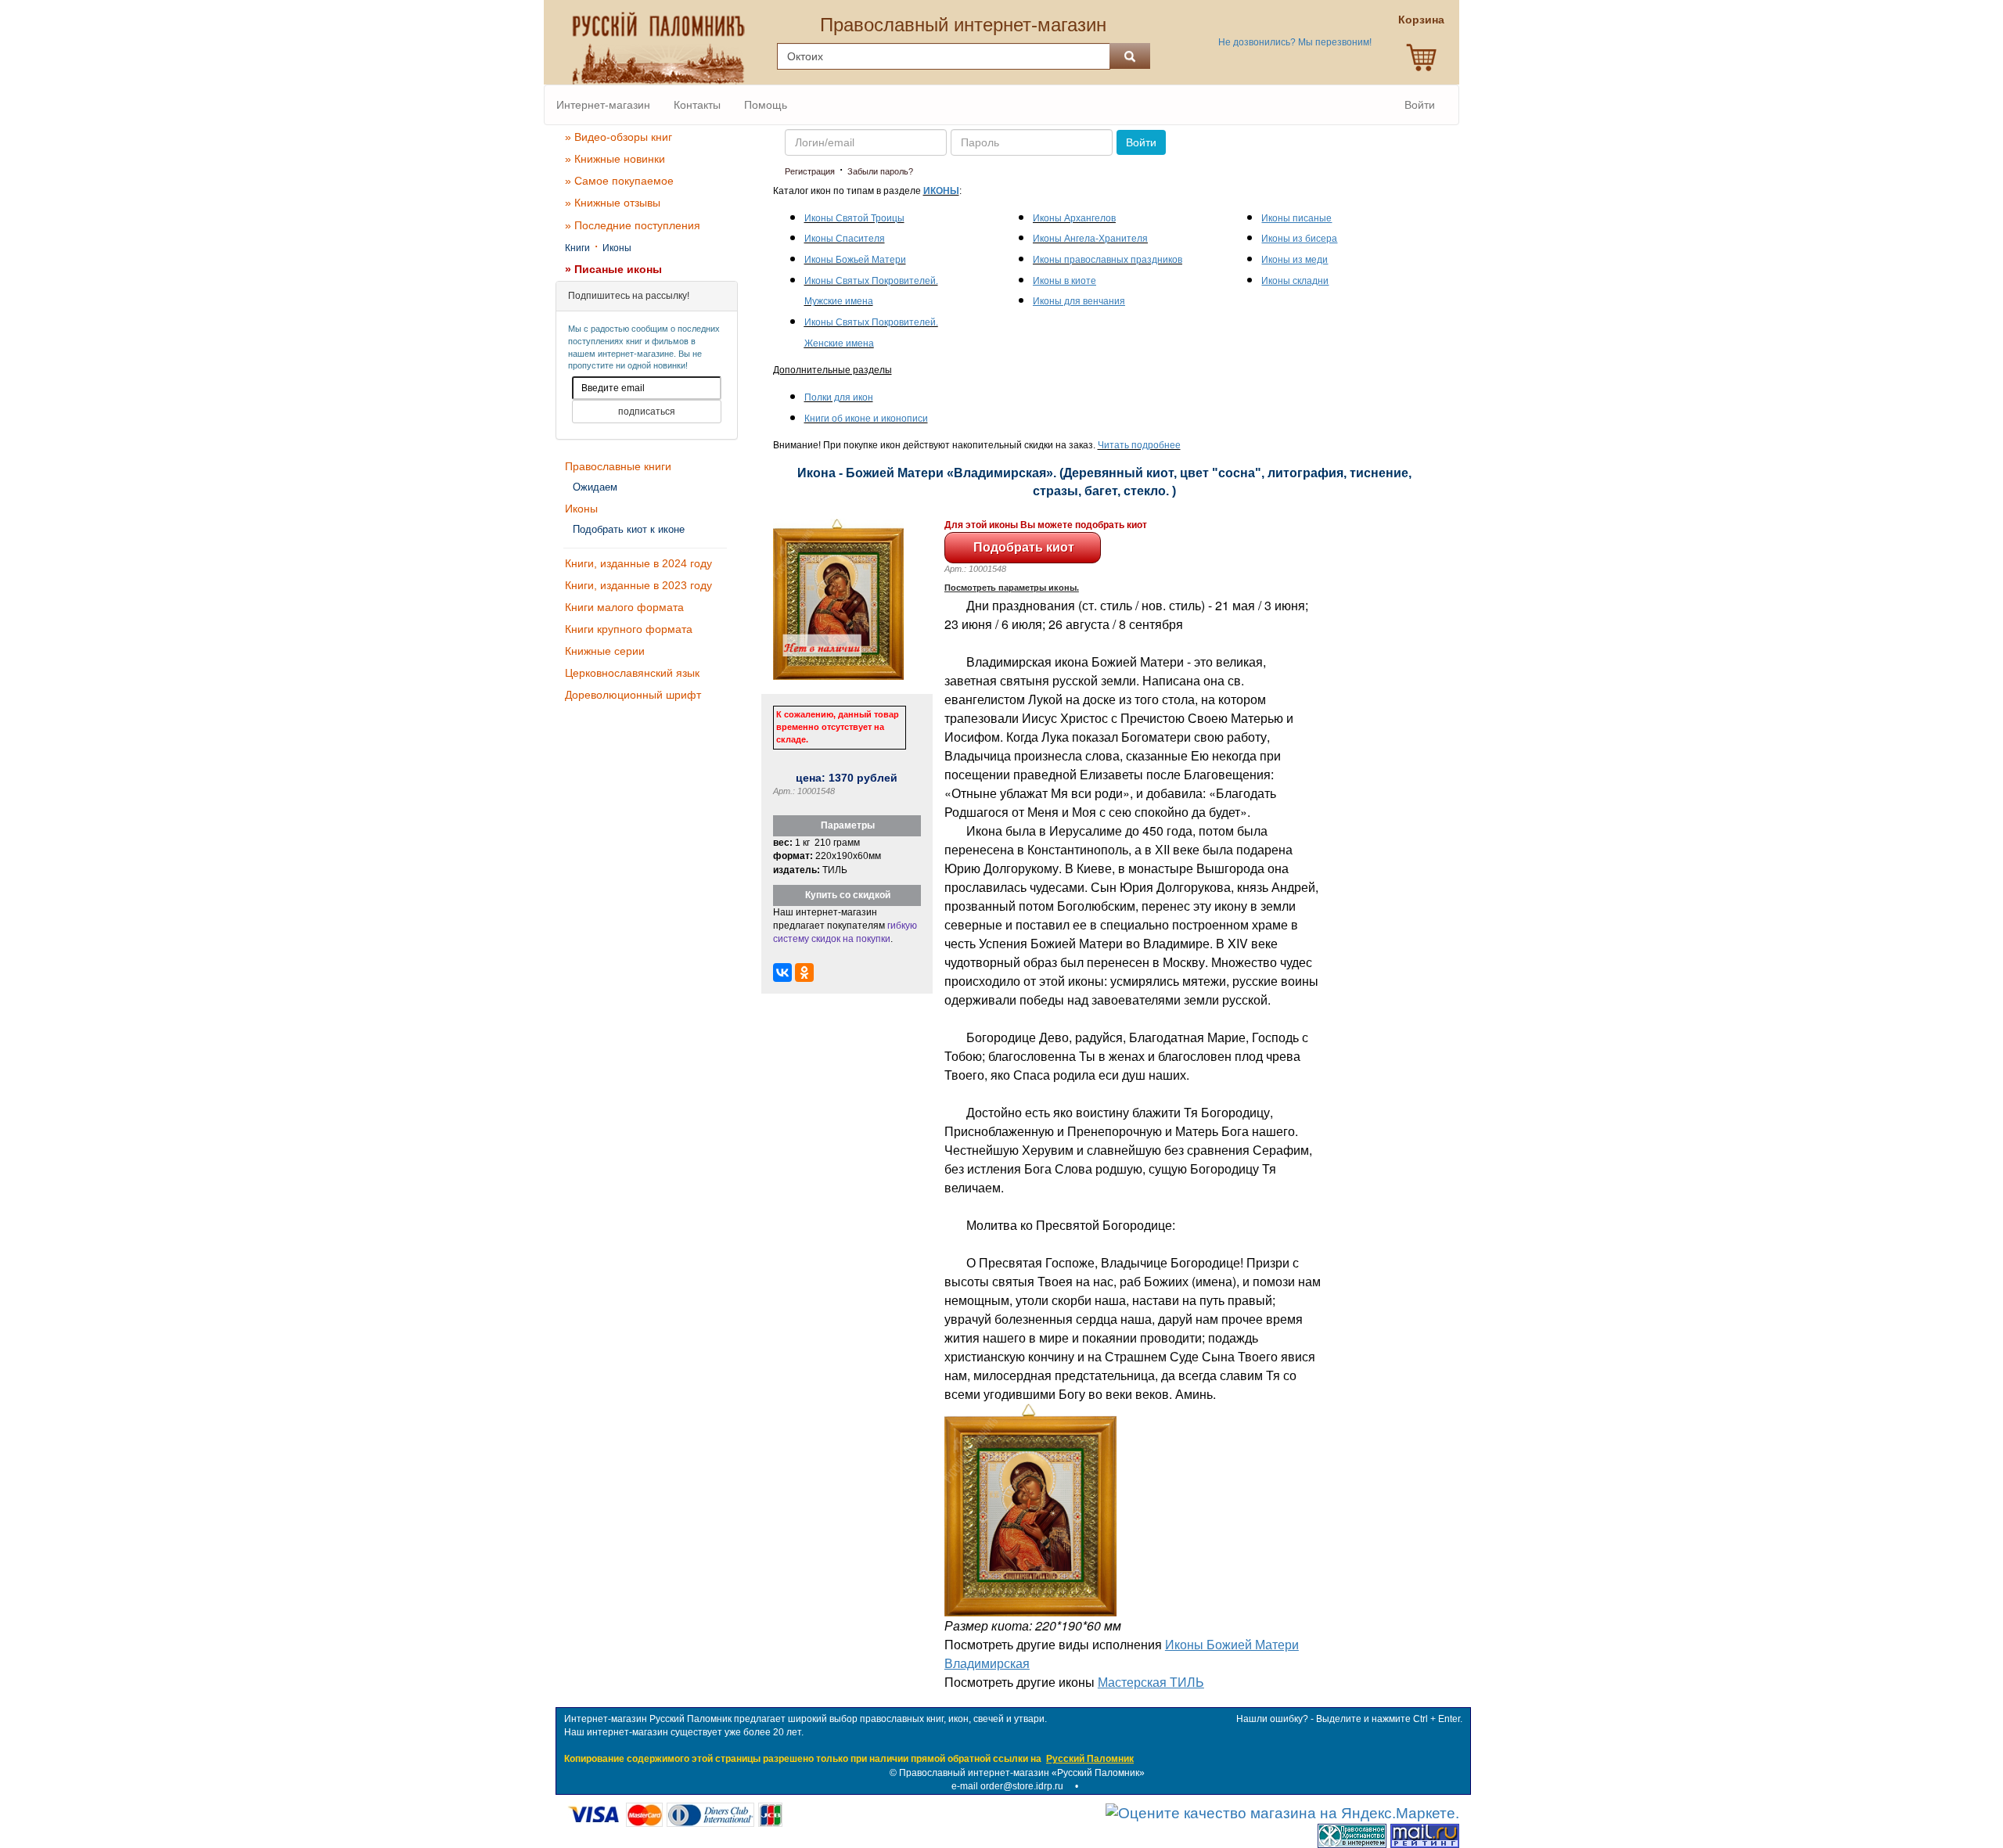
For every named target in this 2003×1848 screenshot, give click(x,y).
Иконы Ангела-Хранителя (1090, 239)
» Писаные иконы (613, 269)
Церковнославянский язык (632, 673)
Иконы (617, 248)
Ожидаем (595, 487)
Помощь (766, 105)
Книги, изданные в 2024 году (638, 563)
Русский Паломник (1090, 1759)
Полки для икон (839, 397)
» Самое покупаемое (619, 181)
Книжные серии (605, 651)
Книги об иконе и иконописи (866, 419)
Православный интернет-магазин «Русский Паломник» (1022, 1773)
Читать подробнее (1139, 445)
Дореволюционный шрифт (633, 695)
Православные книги (618, 466)
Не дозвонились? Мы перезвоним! (1295, 42)
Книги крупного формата (629, 629)
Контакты (697, 105)
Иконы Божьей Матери (855, 260)
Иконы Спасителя (845, 239)
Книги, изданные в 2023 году (638, 585)
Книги (577, 248)
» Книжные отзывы (613, 203)
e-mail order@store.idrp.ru (1007, 1786)
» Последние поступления (633, 225)
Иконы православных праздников (1108, 260)
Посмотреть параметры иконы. (1012, 588)
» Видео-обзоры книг (619, 137)
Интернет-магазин (603, 105)
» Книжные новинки (615, 159)
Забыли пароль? (880, 171)
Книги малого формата (624, 607)
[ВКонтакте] (782, 973)
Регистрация (810, 171)
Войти (1420, 105)
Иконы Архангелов (1074, 218)
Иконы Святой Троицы (854, 218)
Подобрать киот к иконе (629, 529)
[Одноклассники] (804, 973)
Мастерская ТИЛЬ (1151, 1682)
